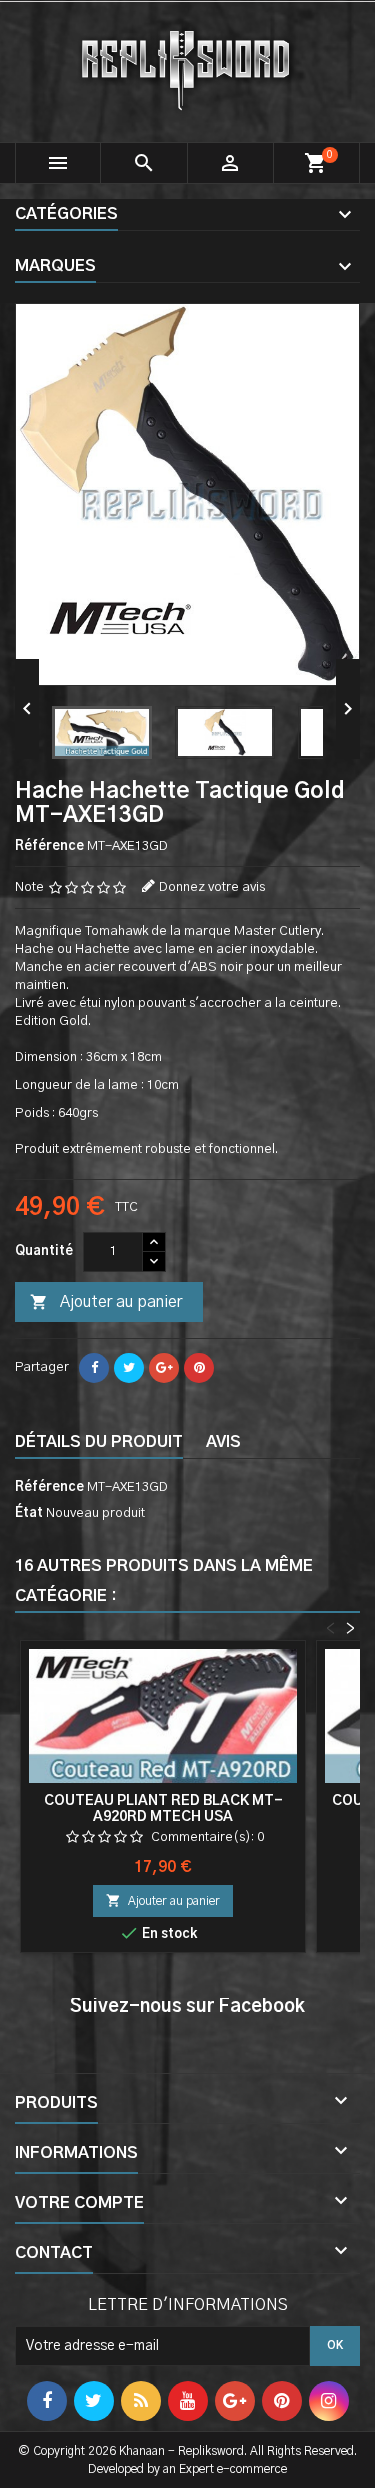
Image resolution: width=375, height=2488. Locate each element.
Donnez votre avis (212, 887)
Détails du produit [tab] (99, 1442)
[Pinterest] (199, 1368)
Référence (49, 846)
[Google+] (164, 1368)
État (29, 1513)
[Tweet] (129, 1368)
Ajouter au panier (106, 1302)
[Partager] (94, 1368)
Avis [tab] (223, 1442)
